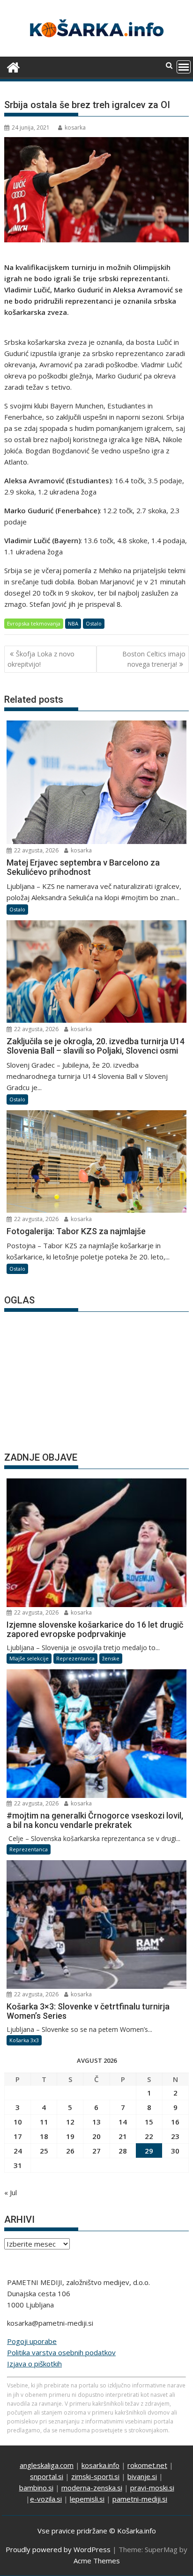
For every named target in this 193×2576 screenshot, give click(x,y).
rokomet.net (147, 2465)
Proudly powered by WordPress (58, 2549)
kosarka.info (100, 2465)
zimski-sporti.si (95, 2476)
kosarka (75, 127)
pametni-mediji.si (140, 2499)
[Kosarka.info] (13, 66)
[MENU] (184, 67)
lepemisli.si (87, 2499)
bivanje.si (142, 2476)
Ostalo (94, 623)
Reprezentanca (75, 1658)
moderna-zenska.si (92, 2488)
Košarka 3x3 (24, 2040)
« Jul (11, 2192)
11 (44, 2122)
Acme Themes (97, 2561)
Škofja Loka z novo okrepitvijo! (41, 659)
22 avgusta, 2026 (36, 850)
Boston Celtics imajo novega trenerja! (154, 659)
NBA (73, 623)
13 (96, 2122)
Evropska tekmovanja (34, 623)
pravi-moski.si (152, 2488)
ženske (111, 1658)
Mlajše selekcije (29, 1658)
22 (149, 2136)
